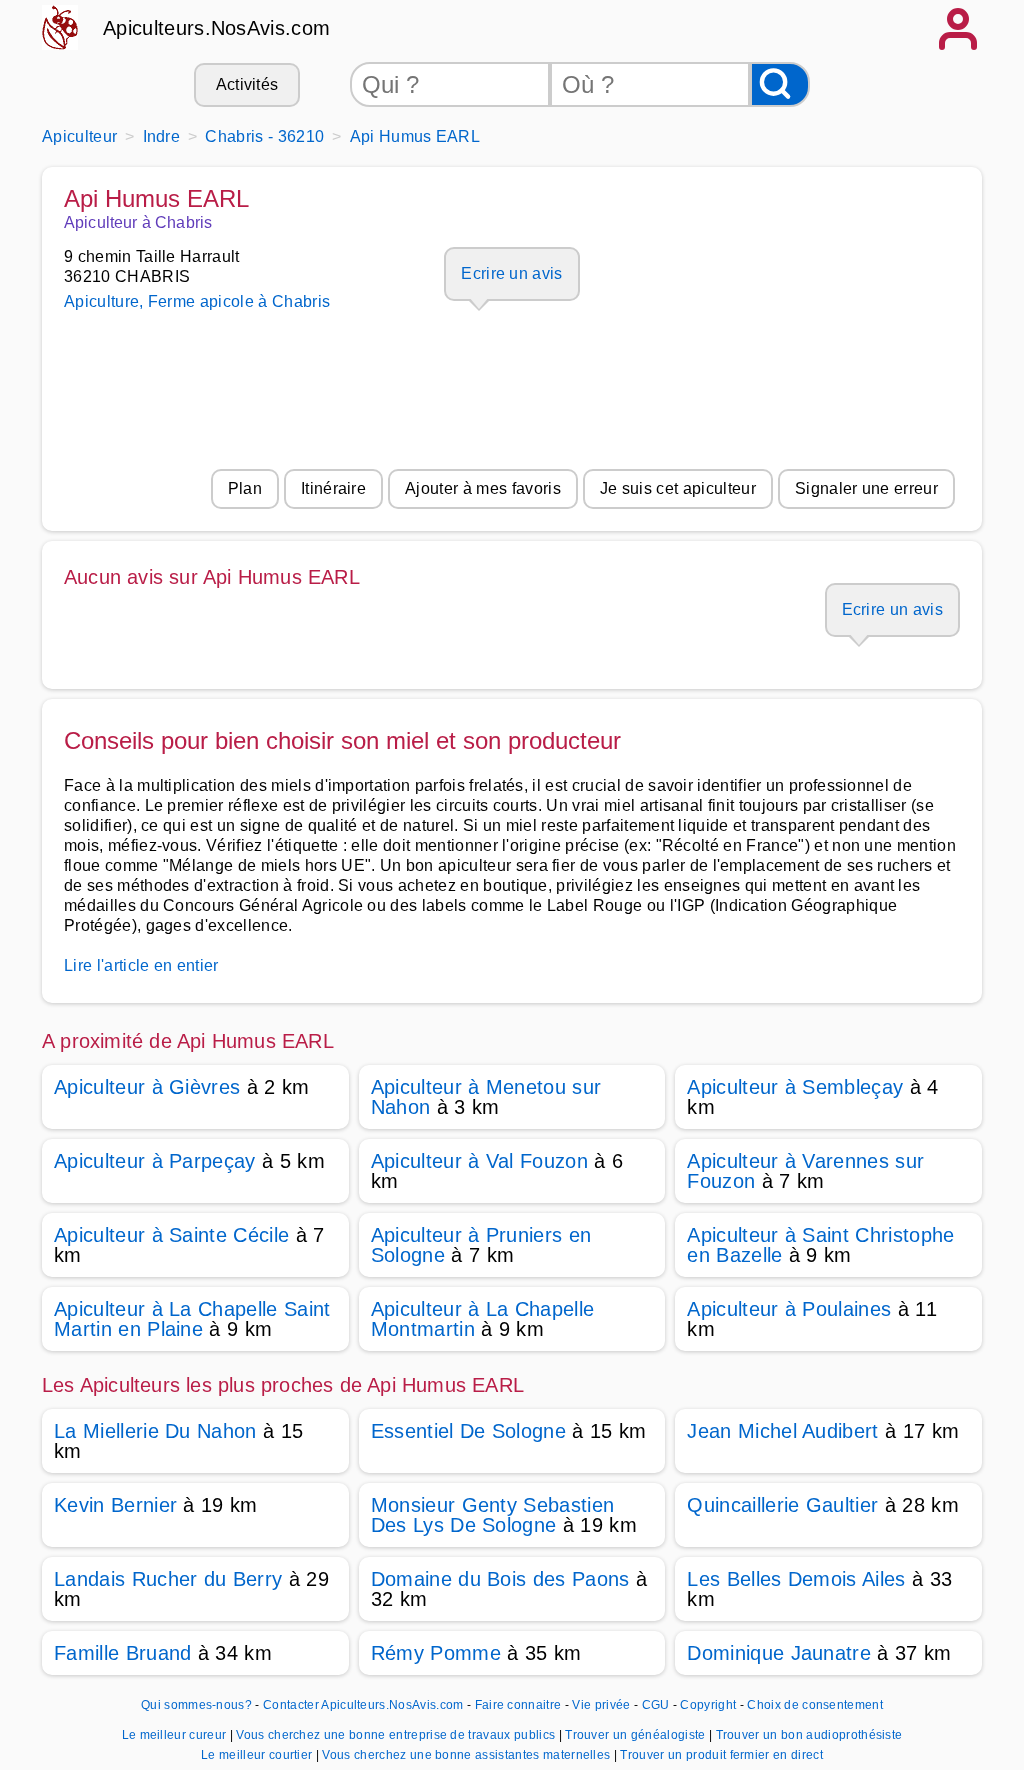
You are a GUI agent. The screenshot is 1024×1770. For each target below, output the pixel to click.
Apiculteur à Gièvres (147, 1087)
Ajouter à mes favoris (483, 488)
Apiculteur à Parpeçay (155, 1161)
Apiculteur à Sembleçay (795, 1087)
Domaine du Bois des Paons (500, 1579)
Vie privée (601, 1705)
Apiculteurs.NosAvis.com (216, 28)
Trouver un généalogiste (637, 1735)
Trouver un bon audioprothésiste (809, 1735)
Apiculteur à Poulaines (789, 1309)
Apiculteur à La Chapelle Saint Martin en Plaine (192, 1319)
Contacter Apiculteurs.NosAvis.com (363, 1705)
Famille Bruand (122, 1653)
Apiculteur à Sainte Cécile (171, 1235)
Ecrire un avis (511, 273)
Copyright (709, 1705)
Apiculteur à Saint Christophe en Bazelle (820, 1245)
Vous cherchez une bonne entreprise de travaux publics (397, 1735)
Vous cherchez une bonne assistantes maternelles (467, 1755)
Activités (247, 84)
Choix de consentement (815, 1705)
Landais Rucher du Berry (168, 1579)
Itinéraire (333, 488)
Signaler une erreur (866, 488)
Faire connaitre (518, 1705)
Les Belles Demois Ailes (796, 1579)
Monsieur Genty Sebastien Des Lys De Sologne (493, 1515)
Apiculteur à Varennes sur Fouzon (805, 1171)
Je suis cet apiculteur (678, 488)
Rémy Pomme (436, 1653)
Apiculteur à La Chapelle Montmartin (483, 1319)
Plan (245, 488)
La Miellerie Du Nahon (155, 1431)
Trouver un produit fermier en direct (721, 1755)
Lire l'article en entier (141, 965)
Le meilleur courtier (258, 1755)
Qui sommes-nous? (196, 1705)
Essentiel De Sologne (468, 1431)
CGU (656, 1705)
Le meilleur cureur (176, 1735)
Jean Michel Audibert (782, 1431)
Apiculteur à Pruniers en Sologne (481, 1245)
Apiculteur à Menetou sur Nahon (486, 1097)
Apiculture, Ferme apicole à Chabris (197, 301)
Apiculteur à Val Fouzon (479, 1161)
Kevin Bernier (115, 1505)
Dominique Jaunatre (779, 1653)
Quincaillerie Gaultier (782, 1505)
